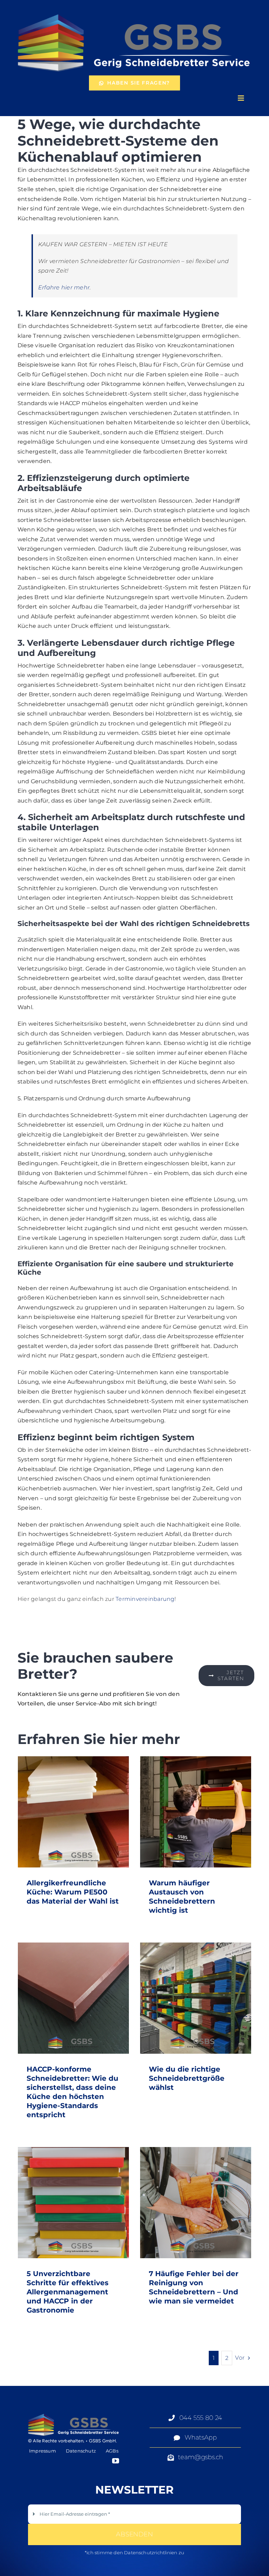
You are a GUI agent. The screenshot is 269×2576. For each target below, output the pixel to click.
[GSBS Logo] (134, 13)
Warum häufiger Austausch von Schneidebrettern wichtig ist (196, 1812)
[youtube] (116, 2461)
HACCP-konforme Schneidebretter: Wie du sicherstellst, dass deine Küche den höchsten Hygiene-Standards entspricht (73, 1998)
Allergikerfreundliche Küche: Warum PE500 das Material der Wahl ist (73, 1812)
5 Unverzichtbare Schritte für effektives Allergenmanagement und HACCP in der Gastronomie (73, 2203)
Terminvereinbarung (145, 1599)
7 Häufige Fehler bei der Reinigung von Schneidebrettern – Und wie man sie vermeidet (196, 2203)
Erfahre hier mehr (64, 287)
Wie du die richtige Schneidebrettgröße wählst (196, 1998)
